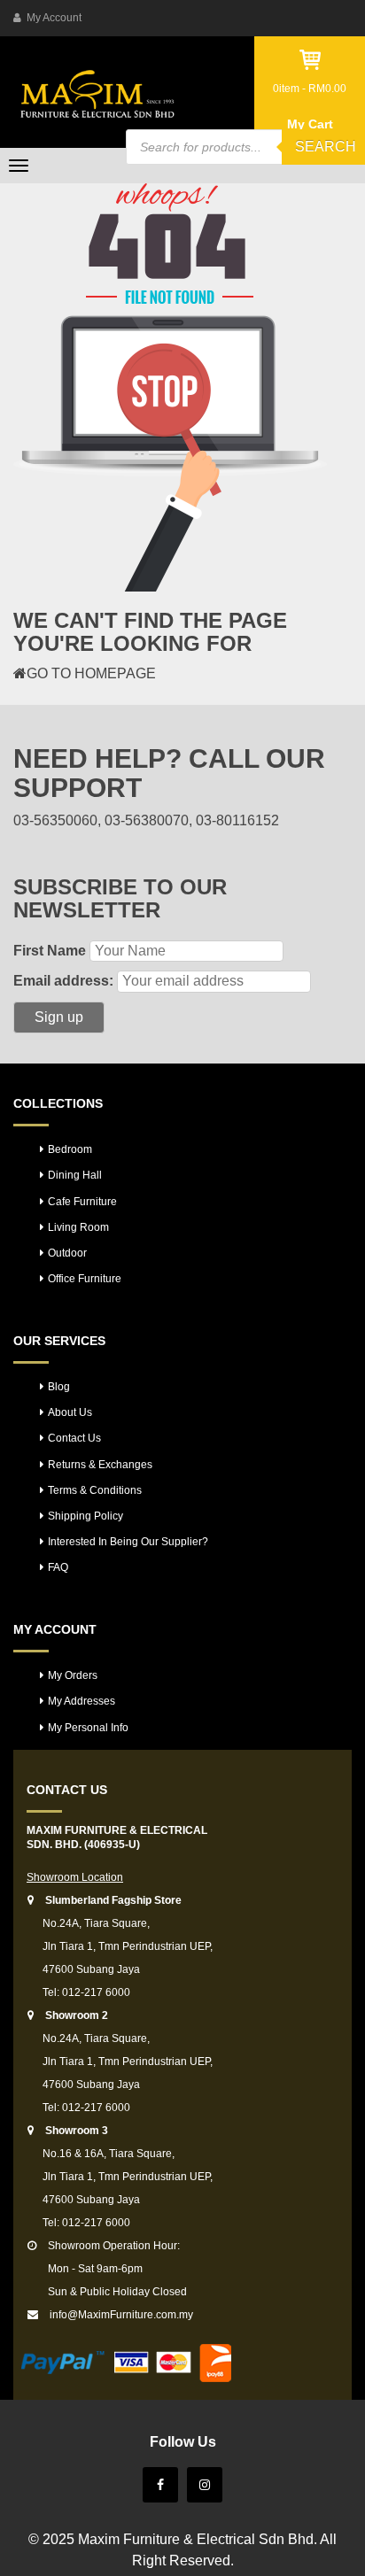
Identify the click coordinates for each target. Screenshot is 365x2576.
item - (310, 89)
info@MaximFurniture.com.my (121, 2315)
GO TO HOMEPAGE (91, 673)
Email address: (63, 981)
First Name (50, 951)
